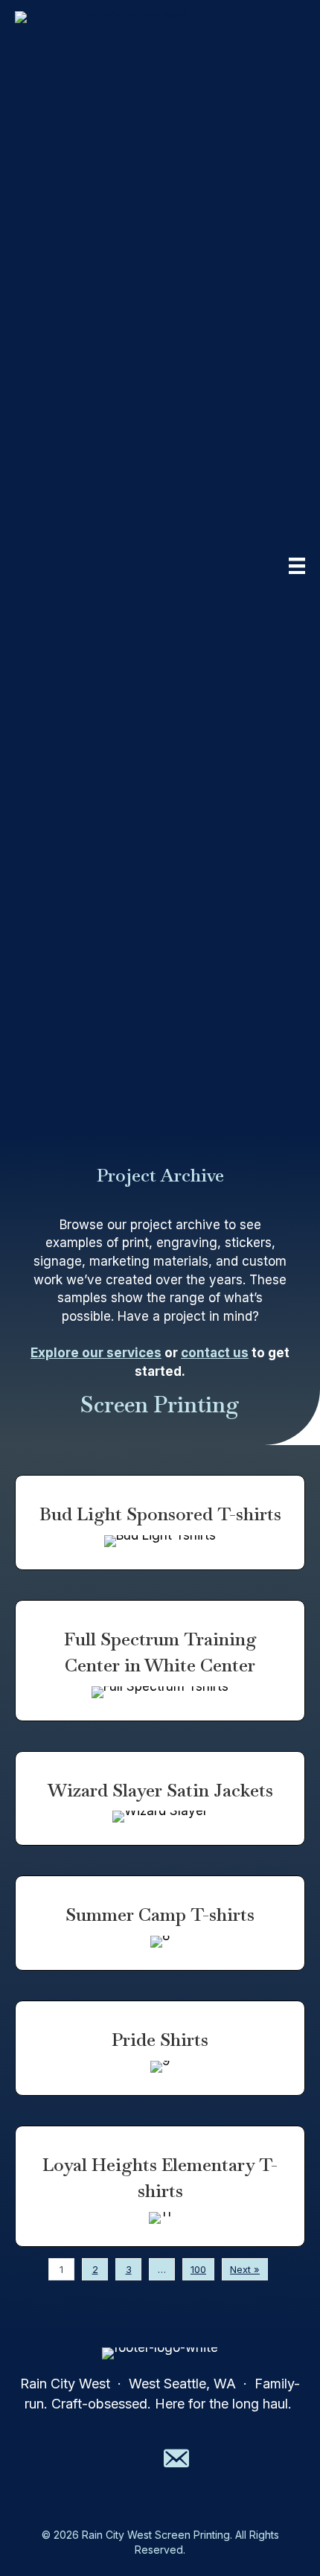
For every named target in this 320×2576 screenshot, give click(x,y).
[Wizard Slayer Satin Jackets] (160, 1799)
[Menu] (297, 566)
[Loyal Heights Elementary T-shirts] (160, 2186)
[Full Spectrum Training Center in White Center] (160, 1661)
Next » (245, 2269)
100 (198, 2269)
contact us (215, 1353)
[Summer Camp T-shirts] (160, 1923)
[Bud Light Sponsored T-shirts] (160, 1523)
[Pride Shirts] (160, 2048)
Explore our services (96, 1353)
